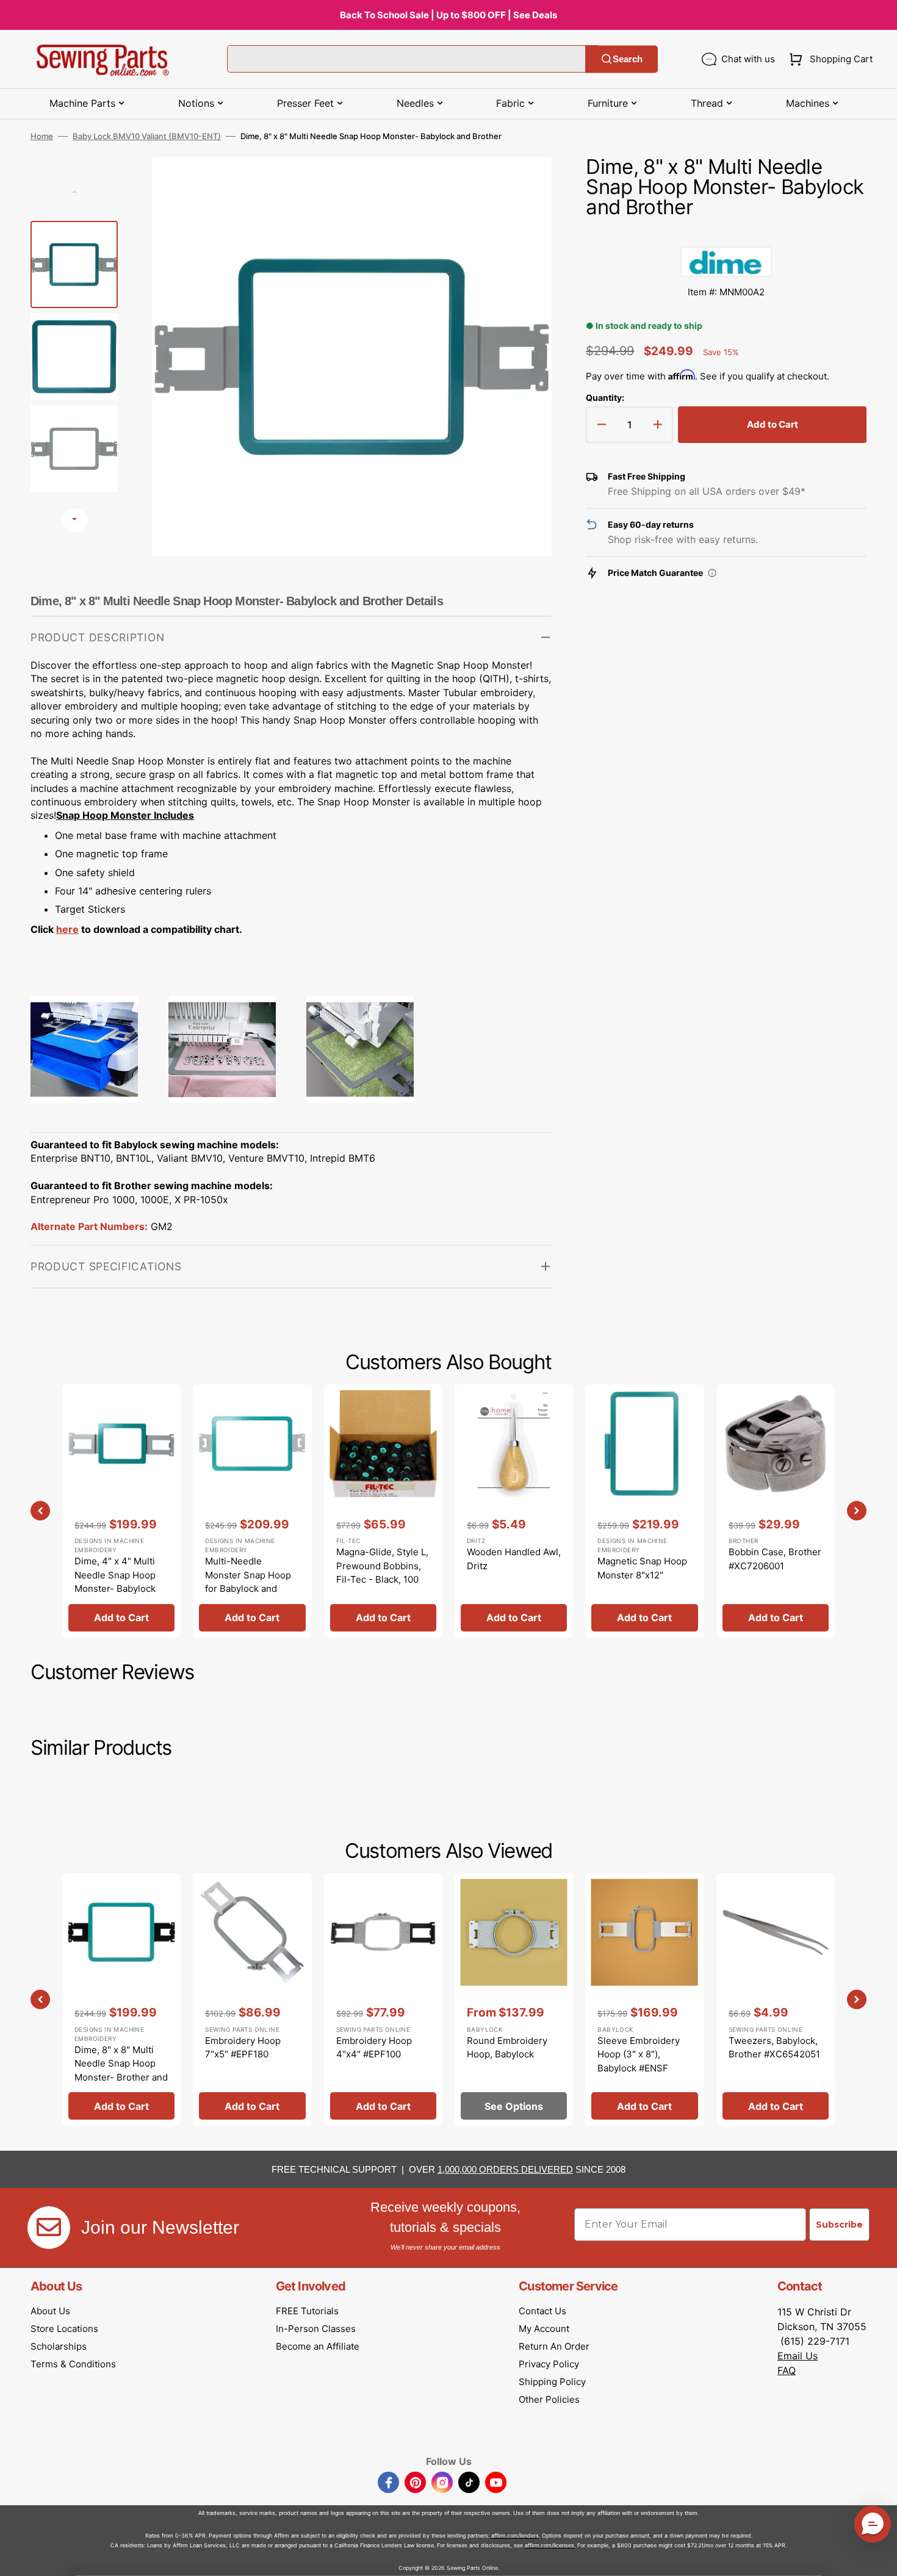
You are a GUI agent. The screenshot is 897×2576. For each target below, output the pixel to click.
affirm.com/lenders (515, 2535)
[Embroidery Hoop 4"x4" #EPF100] (383, 1999)
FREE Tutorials (307, 2311)
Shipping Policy (552, 2382)
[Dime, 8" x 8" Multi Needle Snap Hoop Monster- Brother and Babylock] (121, 1999)
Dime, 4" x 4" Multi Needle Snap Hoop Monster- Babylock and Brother (115, 1582)
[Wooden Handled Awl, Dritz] (514, 1511)
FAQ (787, 2370)
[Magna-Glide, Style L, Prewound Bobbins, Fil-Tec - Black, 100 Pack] (383, 1511)
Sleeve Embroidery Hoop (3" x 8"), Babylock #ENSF (639, 2054)
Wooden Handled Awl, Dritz (514, 1559)
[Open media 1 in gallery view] (524, 184)
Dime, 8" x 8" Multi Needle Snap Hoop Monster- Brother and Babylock (121, 2071)
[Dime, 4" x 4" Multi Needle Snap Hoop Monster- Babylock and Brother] (121, 1511)
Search (628, 59)
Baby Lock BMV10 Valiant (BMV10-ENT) (147, 136)
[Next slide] (74, 520)
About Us (50, 2311)
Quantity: (605, 398)
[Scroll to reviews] (726, 234)
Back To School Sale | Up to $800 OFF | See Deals (448, 15)
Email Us (798, 2356)
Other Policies (549, 2399)
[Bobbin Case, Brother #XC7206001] (776, 1511)
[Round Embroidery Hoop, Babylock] (514, 1999)
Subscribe (839, 2225)
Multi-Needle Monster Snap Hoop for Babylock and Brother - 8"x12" (248, 1582)
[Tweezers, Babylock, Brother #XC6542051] (776, 1999)
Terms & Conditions (73, 2364)
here (67, 929)
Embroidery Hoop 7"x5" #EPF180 (243, 2048)
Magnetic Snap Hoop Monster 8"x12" (642, 1568)
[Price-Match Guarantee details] (712, 573)
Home (42, 136)
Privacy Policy (549, 2364)
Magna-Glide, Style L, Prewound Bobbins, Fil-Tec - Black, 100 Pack (382, 1573)
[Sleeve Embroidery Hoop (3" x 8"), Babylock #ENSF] (644, 1999)
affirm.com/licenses (549, 2545)
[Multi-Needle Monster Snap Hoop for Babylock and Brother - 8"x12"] (252, 1511)
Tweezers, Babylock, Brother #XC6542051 (774, 2048)
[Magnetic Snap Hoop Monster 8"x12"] (644, 1511)
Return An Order (554, 2346)
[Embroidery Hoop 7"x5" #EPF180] (252, 1999)
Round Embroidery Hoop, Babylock (507, 2048)
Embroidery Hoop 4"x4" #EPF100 (374, 2048)
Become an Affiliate (318, 2346)
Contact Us (542, 2311)
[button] (828, 59)
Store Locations (64, 2329)
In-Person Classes (316, 2329)
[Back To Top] (879, 2558)
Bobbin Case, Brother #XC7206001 (775, 1559)
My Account (544, 2329)
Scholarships (59, 2346)
